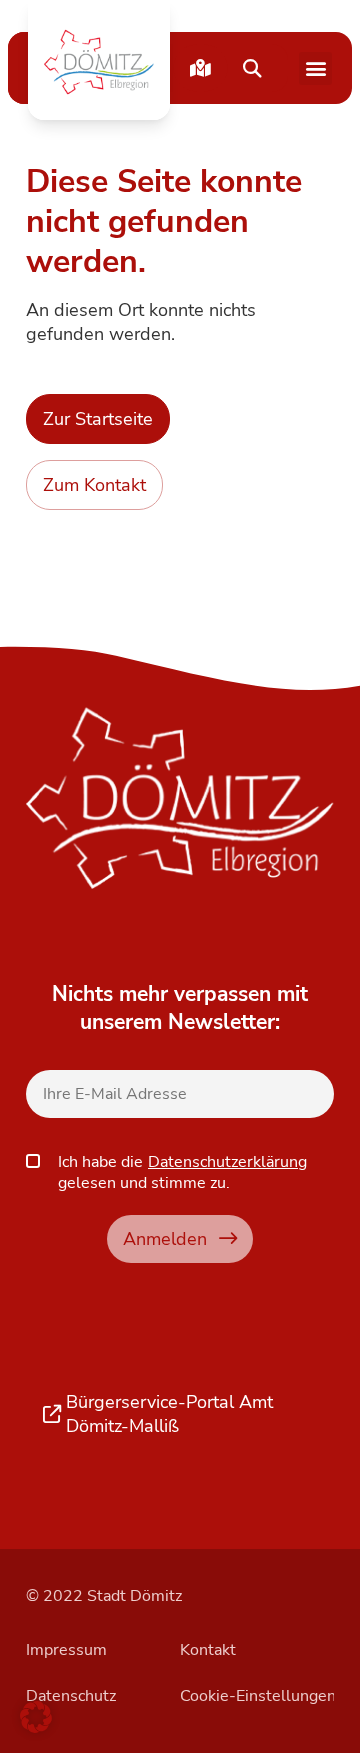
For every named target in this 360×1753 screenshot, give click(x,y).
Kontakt (208, 1650)
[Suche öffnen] (252, 68)
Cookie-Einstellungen (258, 1696)
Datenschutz (71, 1696)
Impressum (66, 1650)
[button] (99, 62)
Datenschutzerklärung (227, 1162)
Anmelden (165, 1238)
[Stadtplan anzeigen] (200, 68)
